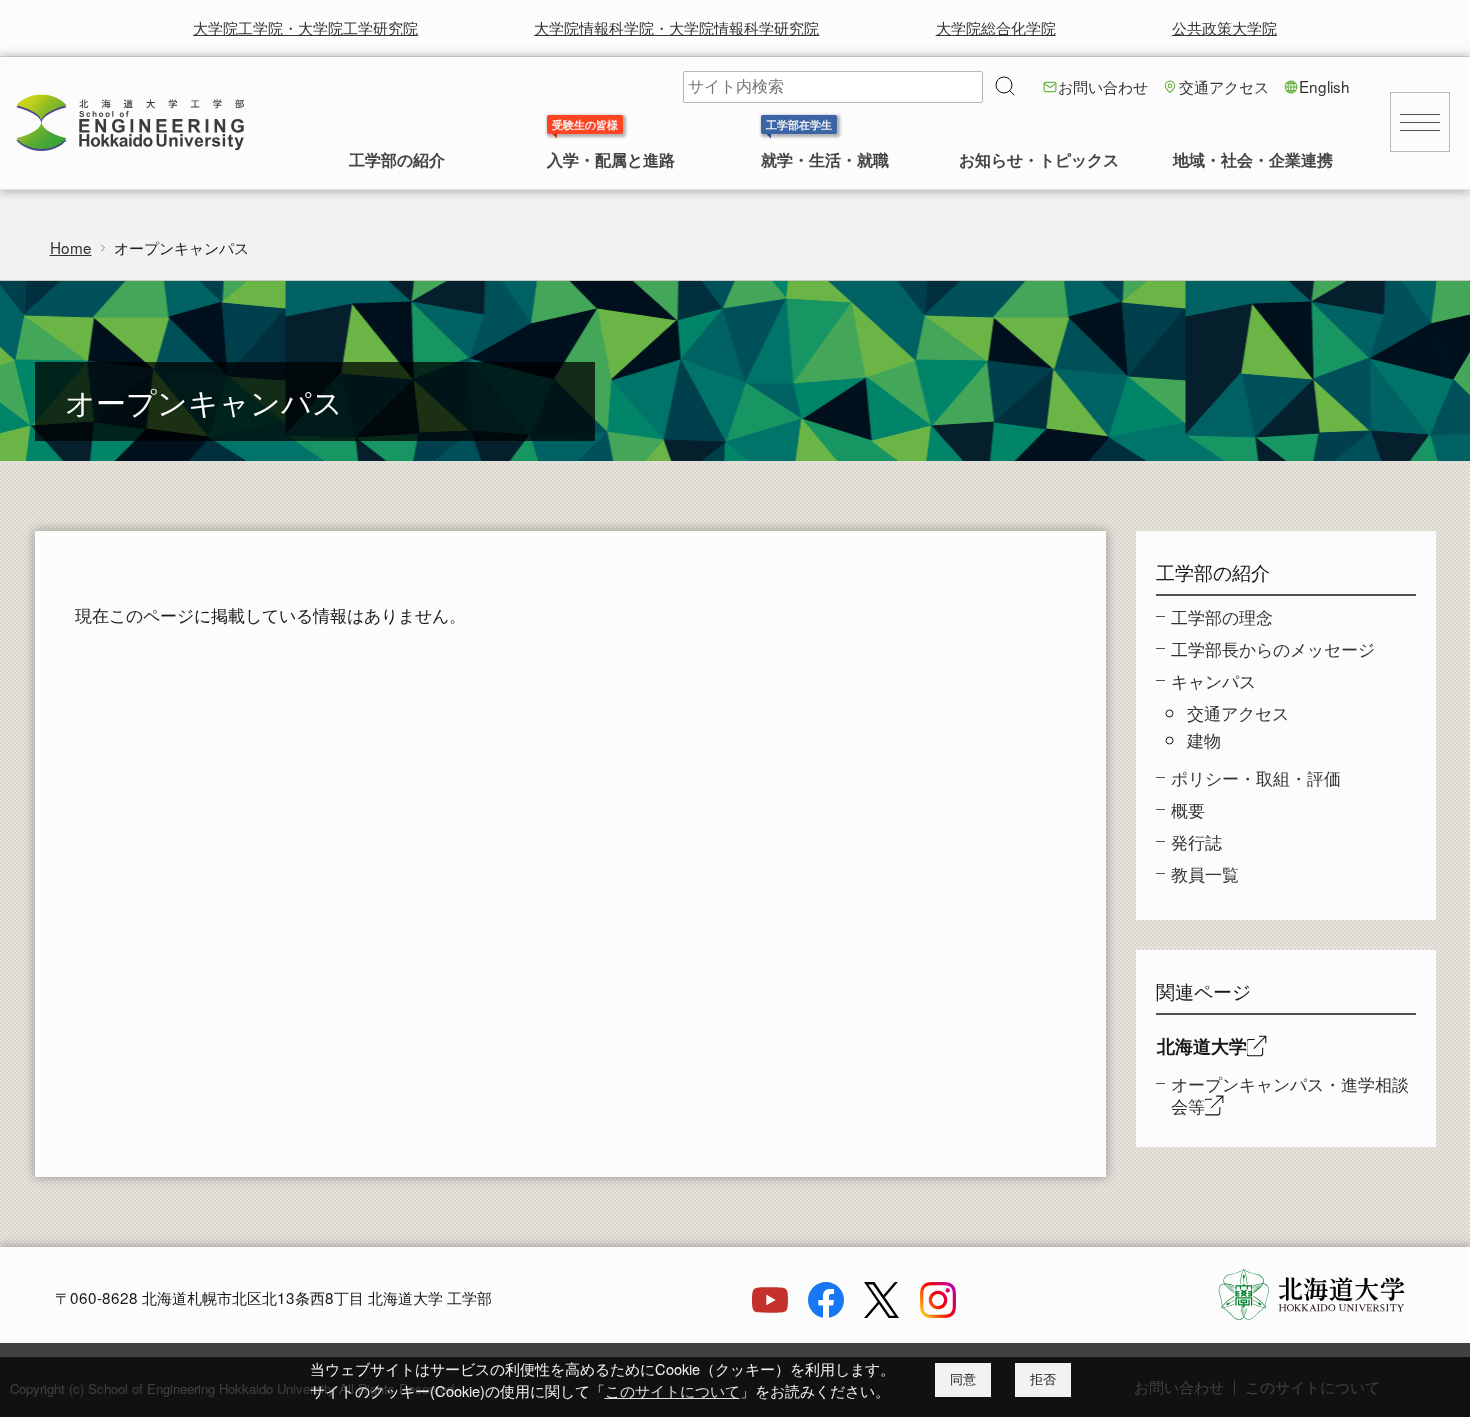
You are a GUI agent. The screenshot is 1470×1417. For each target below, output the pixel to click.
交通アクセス (1224, 86)
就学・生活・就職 (825, 161)
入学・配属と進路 (611, 161)
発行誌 (1196, 841)
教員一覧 (1205, 873)
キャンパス (1213, 680)
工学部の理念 (1222, 616)
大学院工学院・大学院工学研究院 (305, 27)
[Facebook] (826, 1311)
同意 (963, 1379)
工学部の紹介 (397, 161)
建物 (1204, 739)
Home (71, 247)
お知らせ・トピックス (1039, 161)
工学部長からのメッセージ (1273, 648)
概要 (1188, 809)
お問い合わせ (1103, 86)
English (1324, 86)
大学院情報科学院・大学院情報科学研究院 (676, 27)
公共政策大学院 (1224, 27)
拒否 (1043, 1379)
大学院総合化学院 (996, 27)
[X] (882, 1311)
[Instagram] (938, 1311)
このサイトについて (672, 1390)
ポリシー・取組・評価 (1256, 777)
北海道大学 (1202, 1046)
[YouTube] (770, 1311)
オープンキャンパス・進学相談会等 (1290, 1094)
